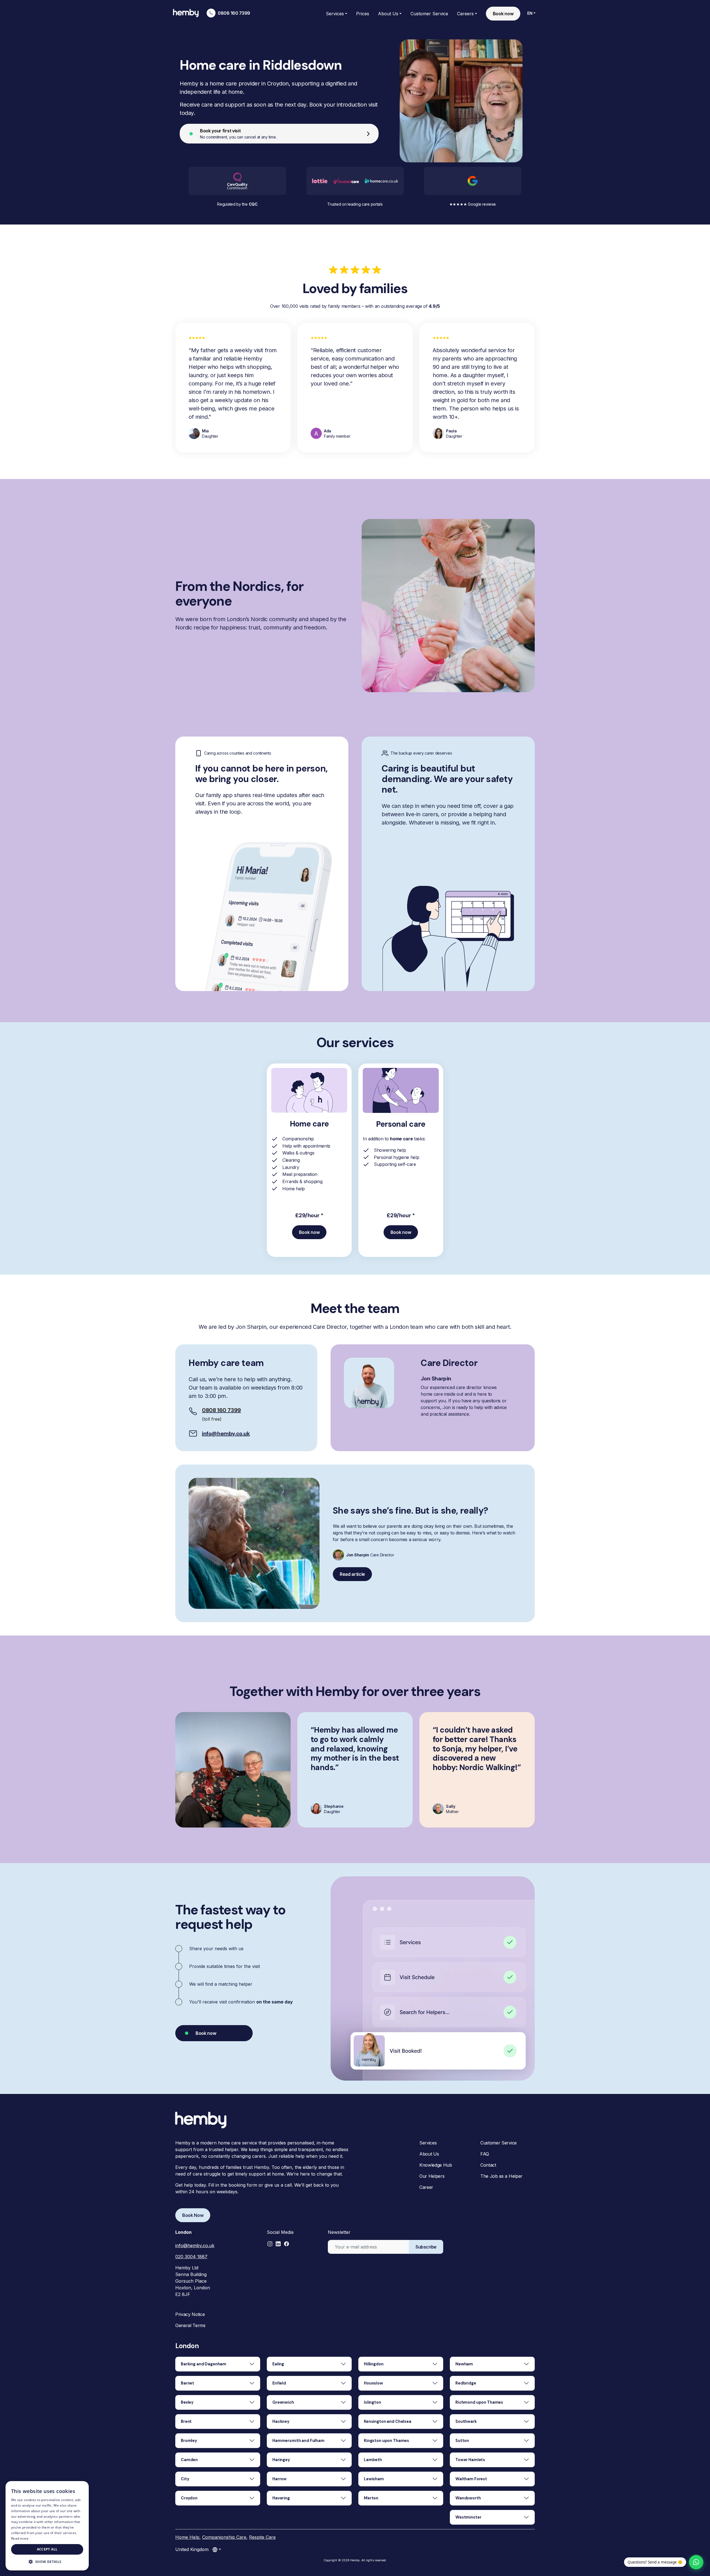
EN (530, 13)
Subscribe (426, 2247)
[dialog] (47, 2526)
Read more (20, 2538)
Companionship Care (224, 2537)
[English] (217, 2549)
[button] (270, 2244)
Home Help (187, 2537)
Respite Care (262, 2537)
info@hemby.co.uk (226, 1433)
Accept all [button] (47, 2549)
